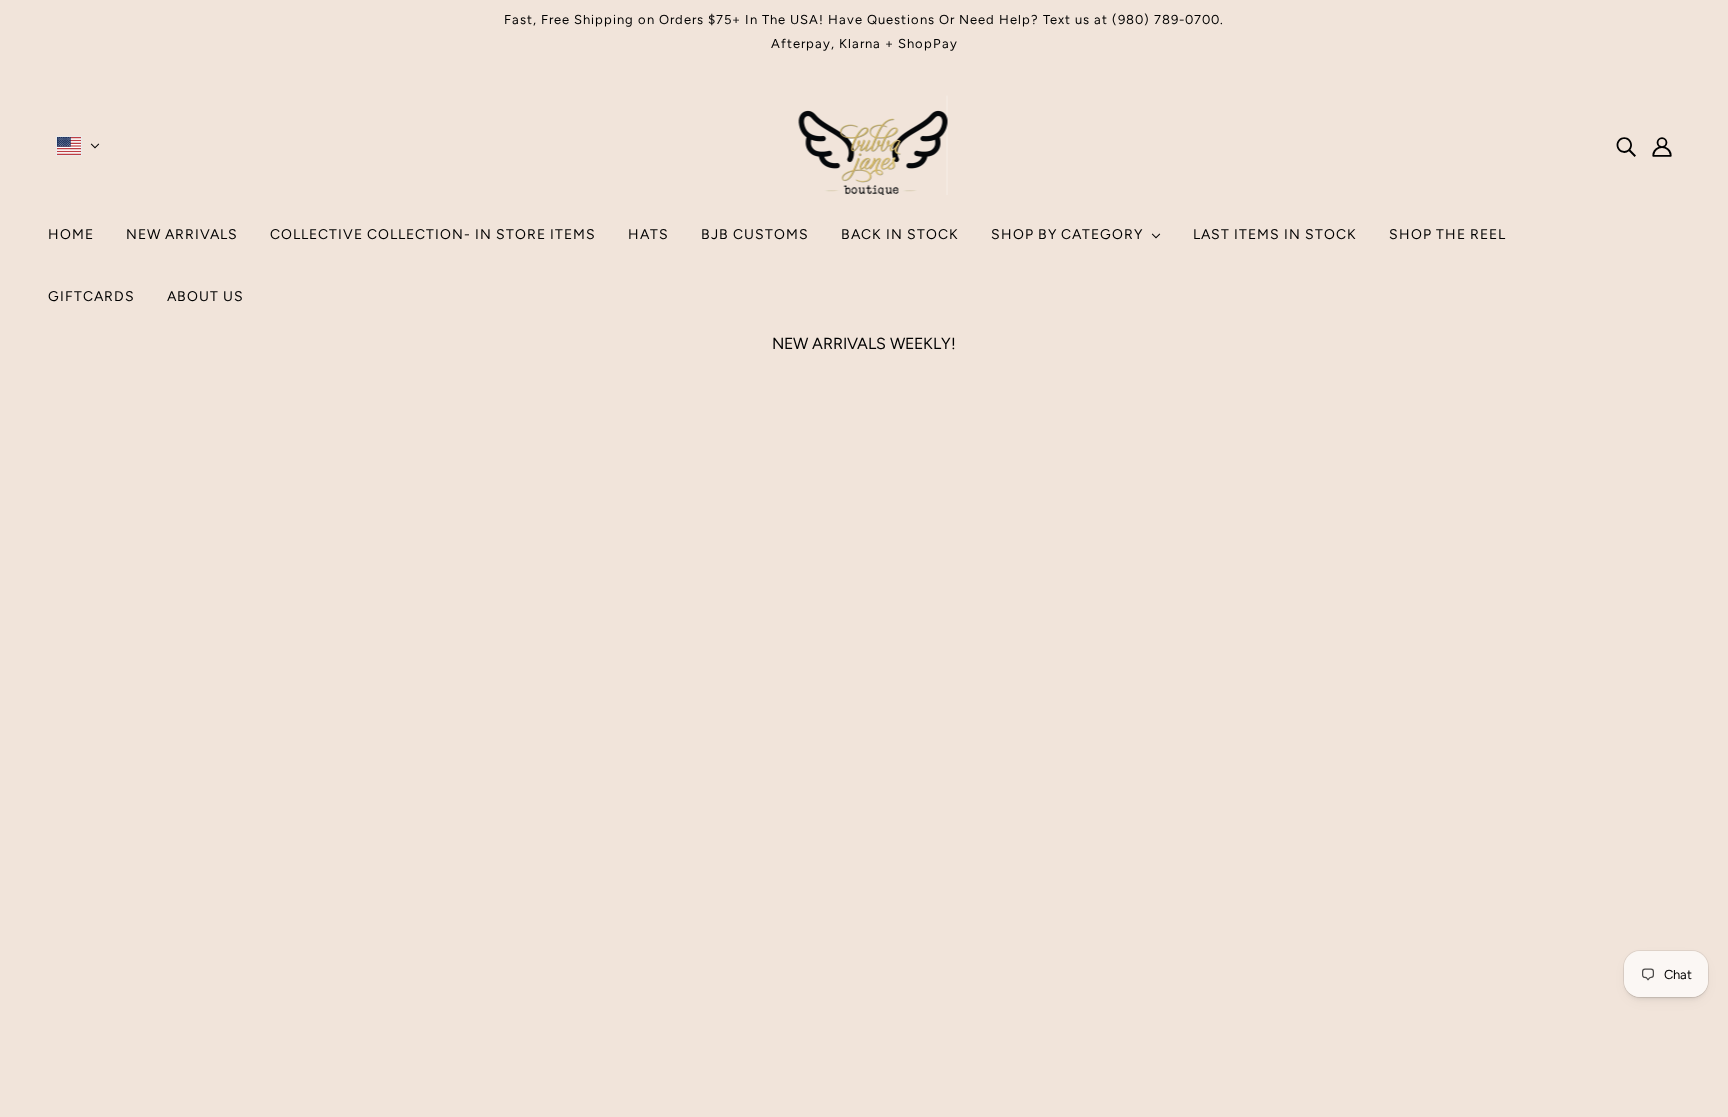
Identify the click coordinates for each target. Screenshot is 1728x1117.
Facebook (839, 920)
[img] (1626, 146)
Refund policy (853, 968)
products (1033, 610)
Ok (1637, 947)
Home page (810, 610)
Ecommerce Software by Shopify (864, 1044)
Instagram (839, 896)
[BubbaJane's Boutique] (864, 189)
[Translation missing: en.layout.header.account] (1662, 146)
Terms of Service (864, 944)
